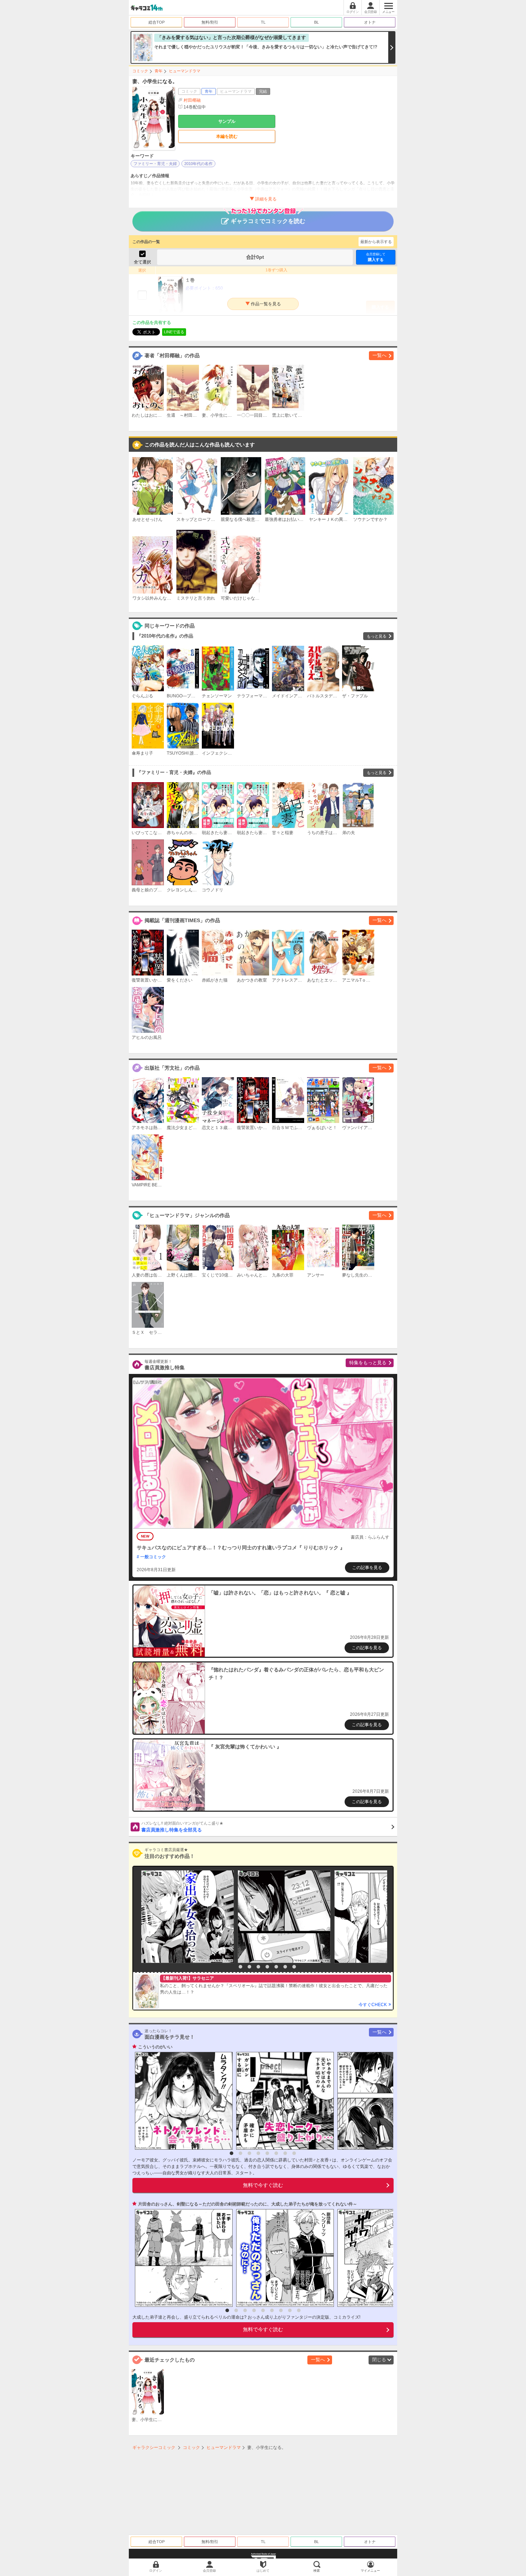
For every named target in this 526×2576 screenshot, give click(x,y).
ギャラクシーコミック (154, 2447)
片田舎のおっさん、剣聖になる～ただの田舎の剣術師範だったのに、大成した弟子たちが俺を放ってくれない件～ (248, 2204)
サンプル (227, 121)
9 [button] (299, 2310)
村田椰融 (192, 100)
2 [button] (240, 1967)
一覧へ (379, 355)
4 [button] (258, 1967)
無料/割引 (210, 22)
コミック (140, 71)
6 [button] (276, 1967)
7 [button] (285, 1967)
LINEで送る (174, 332)
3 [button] (249, 1967)
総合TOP (157, 22)
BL (316, 22)
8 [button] (294, 1967)
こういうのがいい (155, 2047)
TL (263, 22)
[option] (186, 1917)
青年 (159, 71)
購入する (376, 257)
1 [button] (232, 1967)
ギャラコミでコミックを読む (268, 221)
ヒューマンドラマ (185, 71)
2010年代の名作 (198, 164)
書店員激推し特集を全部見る (182, 1827)
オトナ (370, 22)
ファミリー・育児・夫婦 (155, 164)
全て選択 (142, 262)
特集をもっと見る (368, 1363)
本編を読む (227, 136)
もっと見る (377, 636)
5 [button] (267, 1967)
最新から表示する (376, 242)
